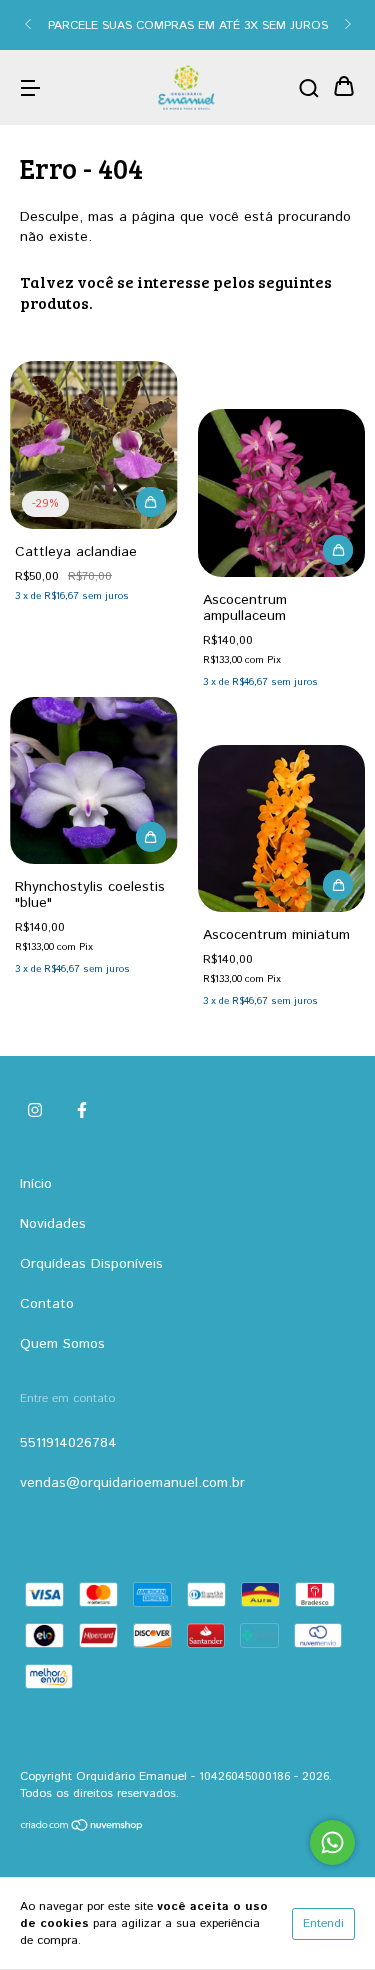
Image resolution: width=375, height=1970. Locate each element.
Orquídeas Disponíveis (91, 1264)
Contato (47, 1304)
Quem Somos (62, 1344)
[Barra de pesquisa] (309, 88)
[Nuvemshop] (82, 1828)
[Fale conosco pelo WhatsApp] (332, 1842)
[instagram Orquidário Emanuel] (35, 1111)
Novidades (53, 1224)
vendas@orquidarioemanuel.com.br (132, 1483)
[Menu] (30, 88)
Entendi (323, 1923)
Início (36, 1184)
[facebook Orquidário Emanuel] (82, 1111)
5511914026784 (68, 1443)
